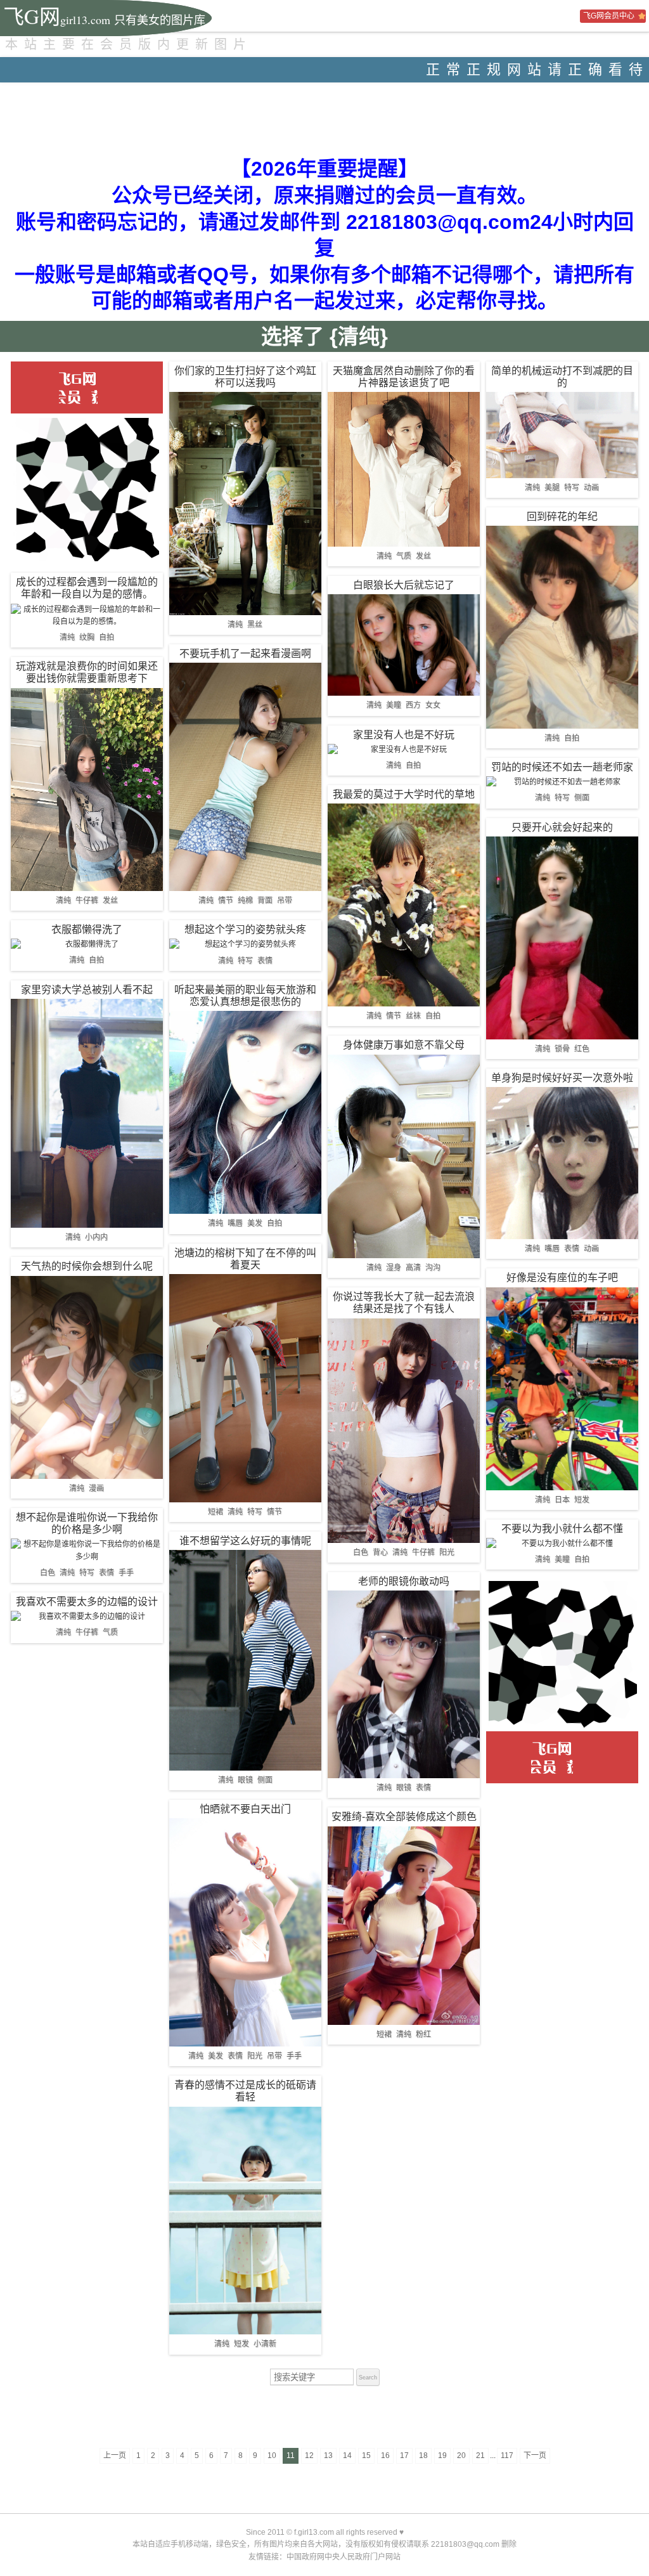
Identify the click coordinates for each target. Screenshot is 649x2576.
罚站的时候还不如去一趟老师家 (562, 767)
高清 (413, 1268)
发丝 (110, 901)
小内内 (96, 1237)
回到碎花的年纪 (562, 517)
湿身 (394, 1268)
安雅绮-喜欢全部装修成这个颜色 (404, 1817)
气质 (110, 1632)
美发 (255, 1223)
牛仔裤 (87, 901)
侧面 (265, 1780)
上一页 (115, 2456)
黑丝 (255, 625)
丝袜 (413, 1016)
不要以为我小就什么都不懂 (562, 1529)
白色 (48, 1573)
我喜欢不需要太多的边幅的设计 (87, 1602)
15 (366, 2456)
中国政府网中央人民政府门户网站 (344, 2557)
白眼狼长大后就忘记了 (404, 585)
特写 (87, 1573)
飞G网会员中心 (609, 16)
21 (480, 2456)
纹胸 (87, 637)
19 (442, 2456)
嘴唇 (235, 1223)
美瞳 (394, 705)
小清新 (265, 2344)
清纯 (67, 637)
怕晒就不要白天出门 (245, 1809)
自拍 (106, 637)
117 (507, 2456)
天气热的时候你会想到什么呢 (87, 1266)
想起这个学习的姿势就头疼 (245, 929)
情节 (226, 901)
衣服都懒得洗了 (87, 929)
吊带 (285, 901)
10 (272, 2456)
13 (328, 2456)
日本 (562, 1500)
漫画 (96, 1488)
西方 (413, 705)
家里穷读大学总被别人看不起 (87, 990)
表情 (106, 1573)
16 (385, 2456)
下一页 (535, 2456)
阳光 (255, 2056)
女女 (433, 705)
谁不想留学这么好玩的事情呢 (245, 1541)
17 (404, 2456)
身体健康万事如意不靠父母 (404, 1045)
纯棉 (245, 901)
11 (291, 2456)
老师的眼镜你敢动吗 (404, 1581)
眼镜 (245, 1780)
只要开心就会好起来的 (562, 827)
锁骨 (562, 1049)
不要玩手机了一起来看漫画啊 (245, 654)
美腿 (552, 488)
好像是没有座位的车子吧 (562, 1278)
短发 (241, 2344)
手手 (126, 1573)
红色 (582, 1049)
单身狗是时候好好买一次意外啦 (562, 1078)
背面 (265, 901)
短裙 (215, 1512)
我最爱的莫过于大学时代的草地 (404, 794)
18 (423, 2456)
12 (309, 2456)
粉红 (423, 2034)
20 (461, 2456)
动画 (591, 488)
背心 (380, 1552)
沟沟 (433, 1268)
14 (347, 2456)
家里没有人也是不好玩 (404, 735)
